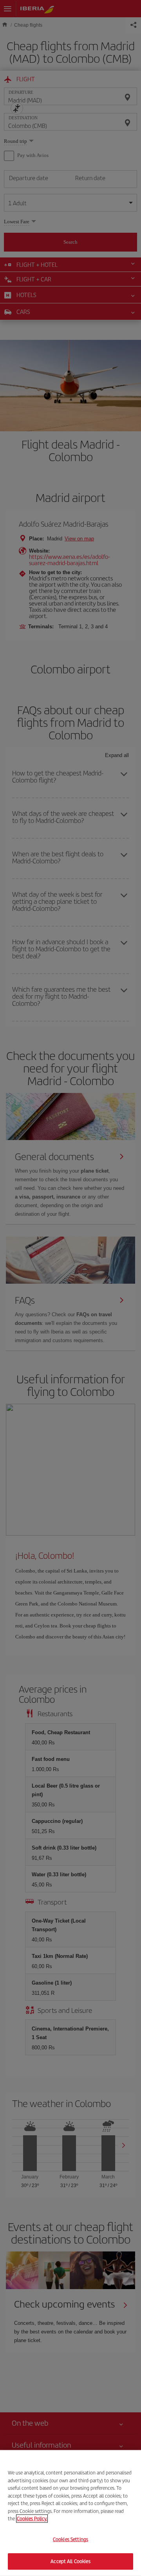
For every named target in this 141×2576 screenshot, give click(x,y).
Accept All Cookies (70, 2561)
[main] (70, 2513)
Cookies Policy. (32, 2519)
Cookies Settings (70, 2539)
